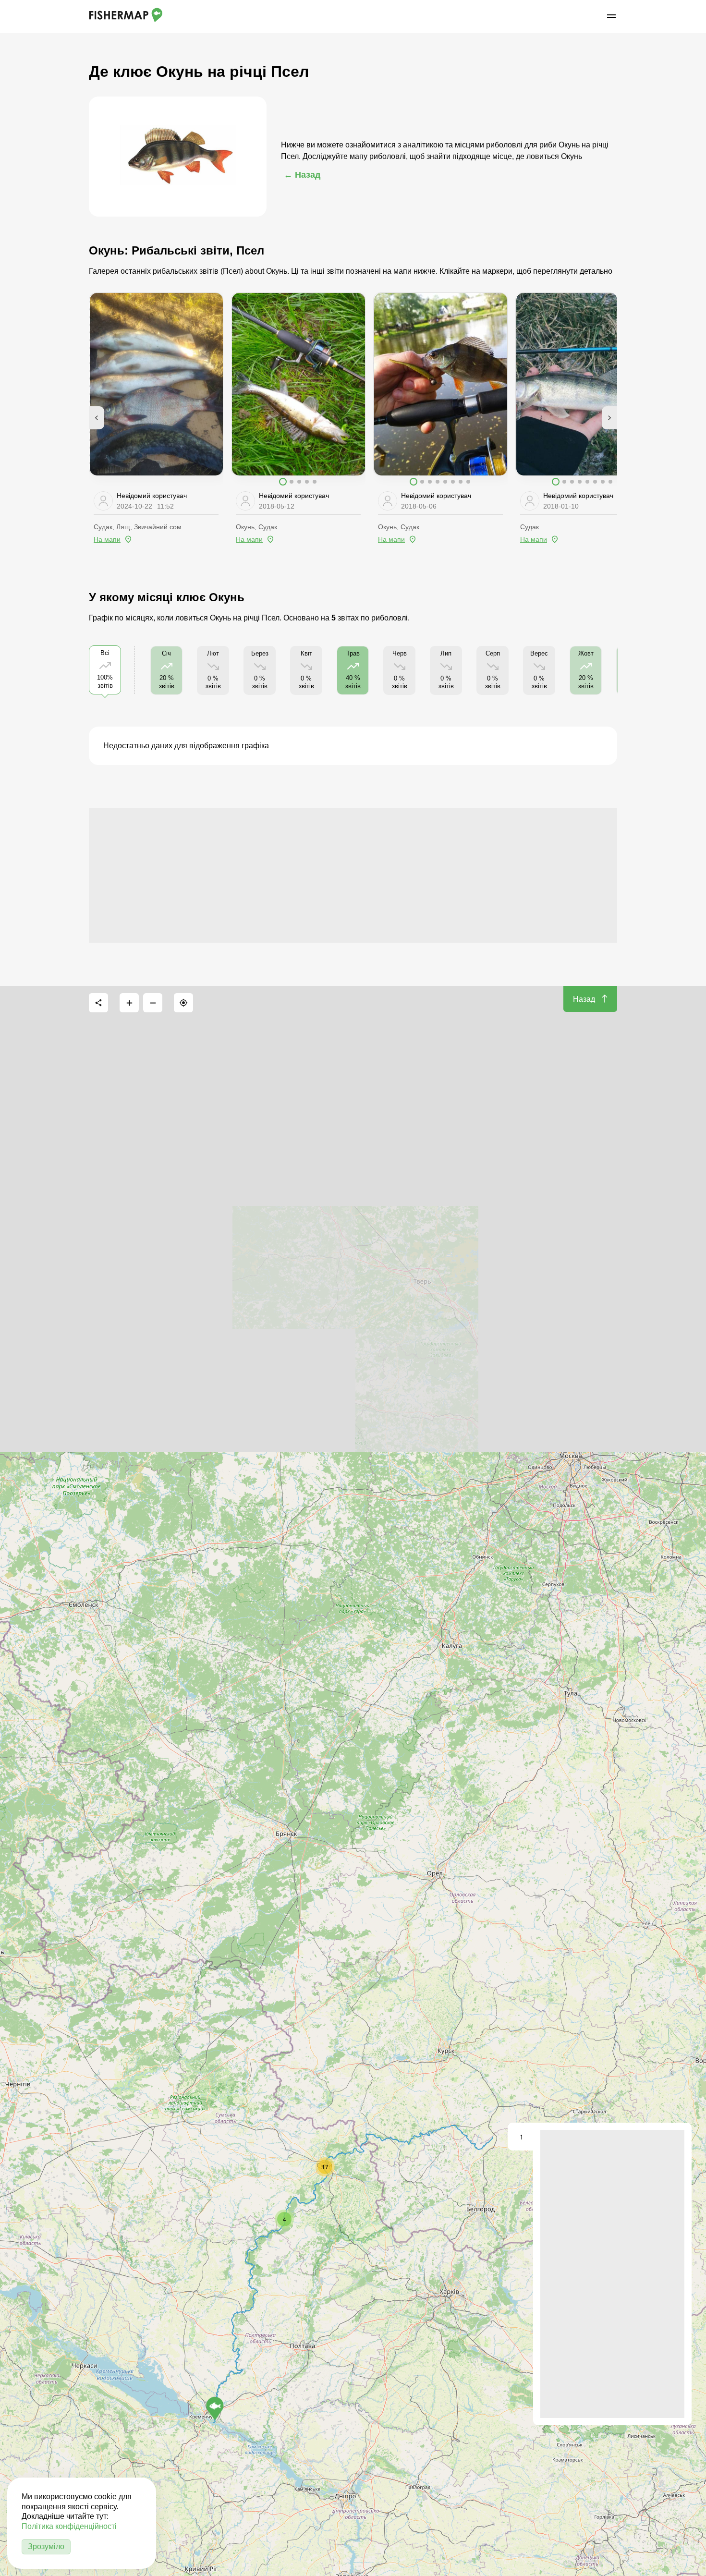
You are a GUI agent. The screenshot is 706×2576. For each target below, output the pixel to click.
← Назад (302, 175)
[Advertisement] (353, 875)
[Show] (215, 2408)
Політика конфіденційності (69, 2526)
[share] (98, 1003)
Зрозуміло (46, 2546)
